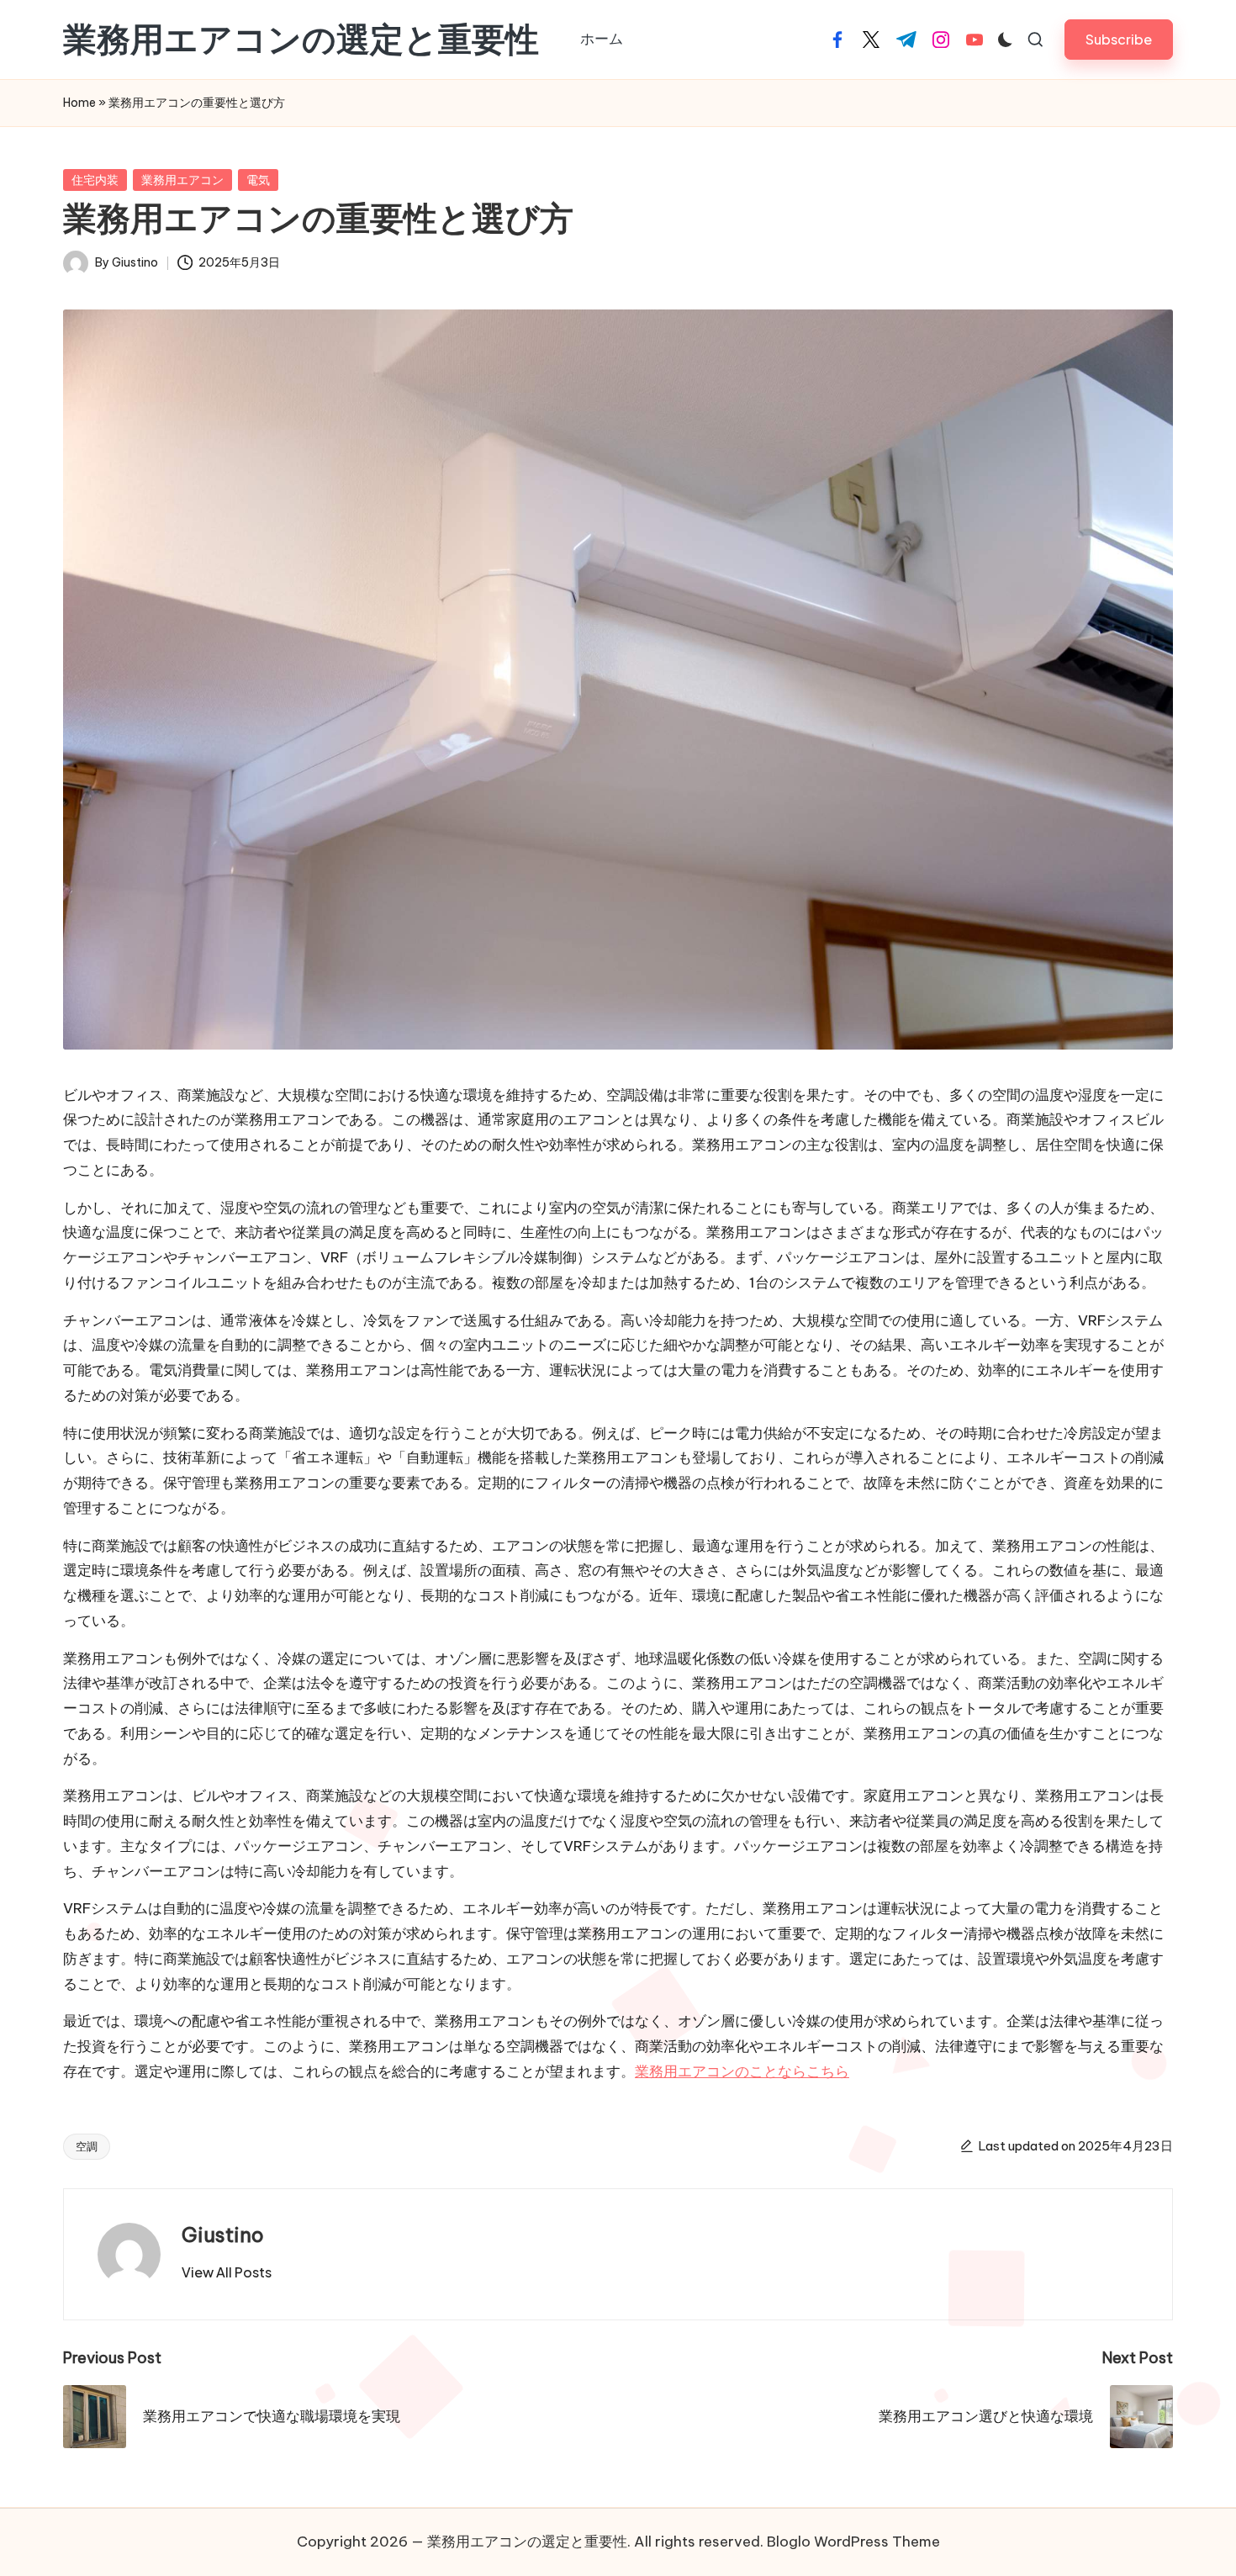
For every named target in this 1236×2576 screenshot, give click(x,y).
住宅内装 (95, 180)
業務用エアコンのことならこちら (742, 2071)
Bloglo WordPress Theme (853, 2542)
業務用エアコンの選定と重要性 (301, 40)
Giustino (223, 2235)
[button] (1119, 39)
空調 (87, 2146)
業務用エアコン (182, 180)
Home (79, 103)
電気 (258, 180)
